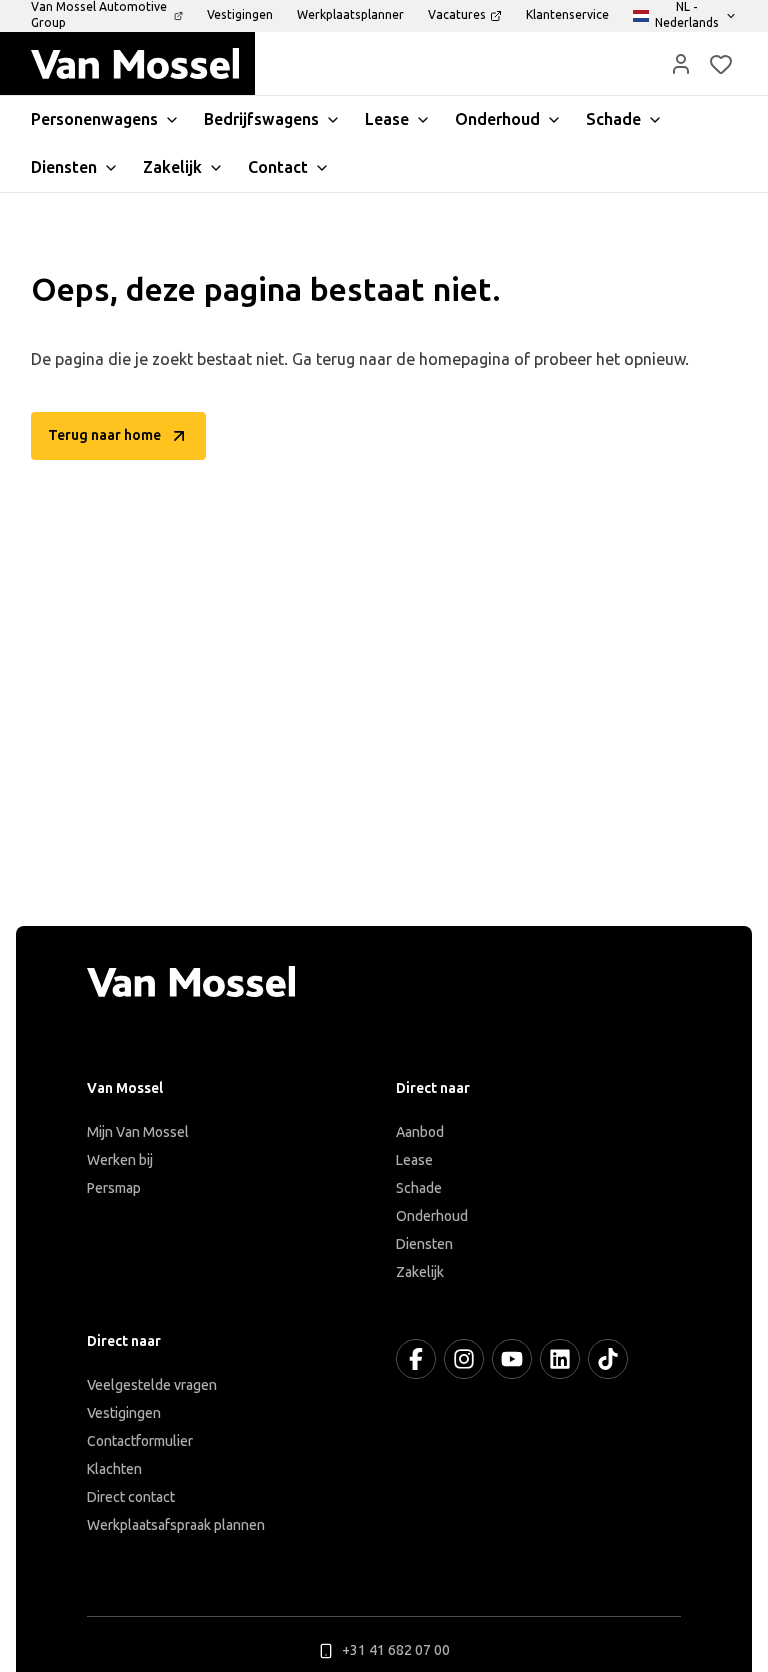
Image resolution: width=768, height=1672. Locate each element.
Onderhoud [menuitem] (497, 119)
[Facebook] (416, 1359)
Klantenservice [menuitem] (567, 15)
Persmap (114, 1188)
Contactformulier (140, 1441)
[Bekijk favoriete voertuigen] (721, 64)
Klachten (114, 1469)
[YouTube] (512, 1359)
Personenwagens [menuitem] (94, 119)
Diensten (424, 1244)
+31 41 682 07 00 (396, 1650)
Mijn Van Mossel (138, 1132)
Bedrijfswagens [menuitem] (261, 119)
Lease (414, 1160)
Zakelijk (420, 1272)
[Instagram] (464, 1359)
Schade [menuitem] (613, 119)
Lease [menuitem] (387, 119)
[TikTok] (608, 1359)
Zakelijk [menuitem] (172, 167)
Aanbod (420, 1132)
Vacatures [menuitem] (457, 15)
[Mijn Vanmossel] (681, 64)
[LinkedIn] (560, 1359)
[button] (681, 64)
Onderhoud (432, 1216)
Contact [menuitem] (278, 167)
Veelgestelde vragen (152, 1385)
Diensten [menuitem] (64, 167)
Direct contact (131, 1497)
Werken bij (120, 1160)
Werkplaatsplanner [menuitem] (350, 15)
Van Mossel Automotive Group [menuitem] (99, 15)
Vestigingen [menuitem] (240, 15)
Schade (419, 1188)
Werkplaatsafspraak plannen (176, 1525)
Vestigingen (124, 1413)
